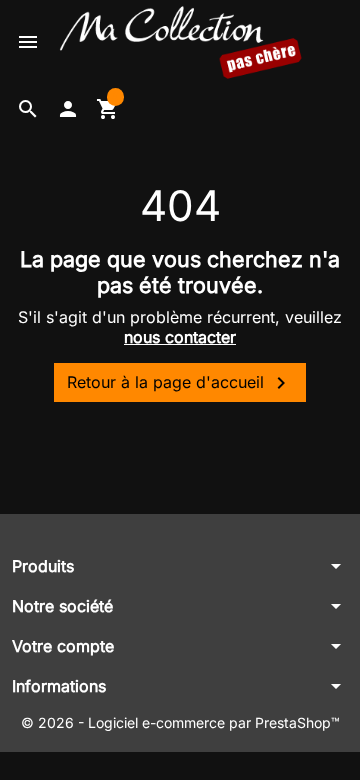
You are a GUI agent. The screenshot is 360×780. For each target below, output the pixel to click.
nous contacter (180, 337)
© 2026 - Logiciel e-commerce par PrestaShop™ (180, 722)
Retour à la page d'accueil (180, 383)
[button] (28, 109)
